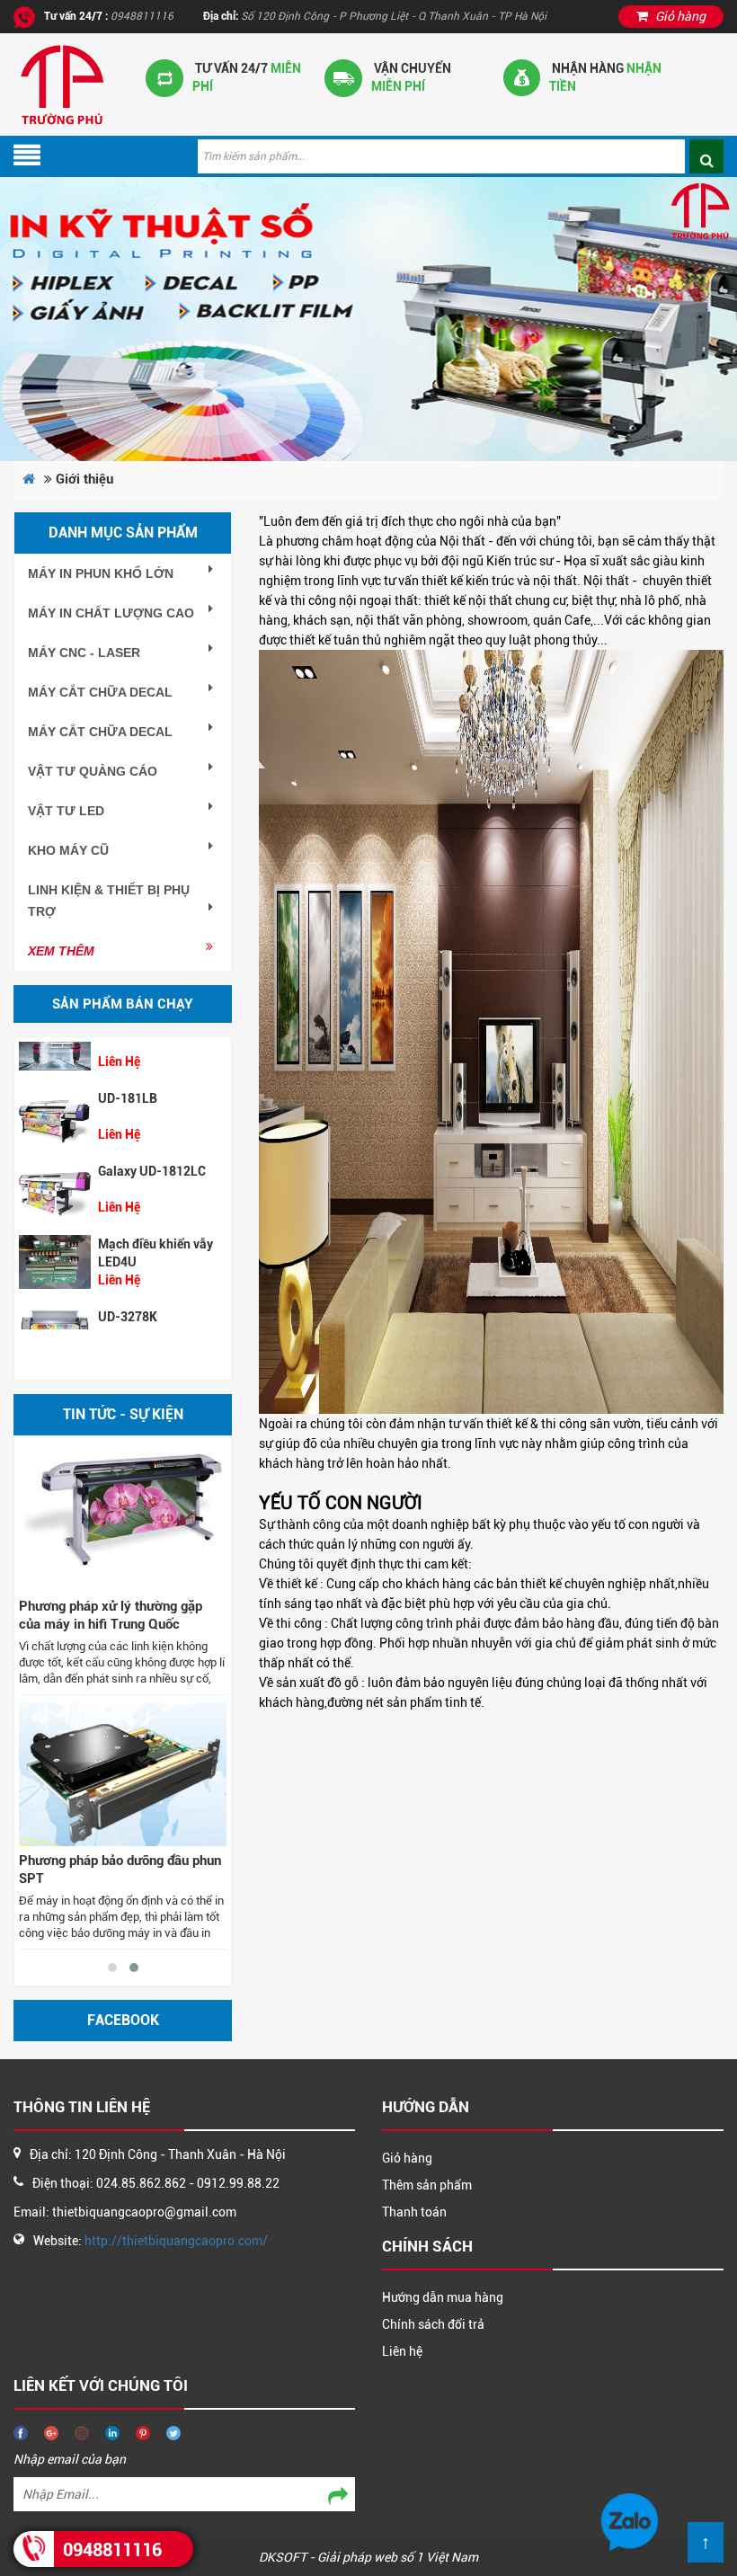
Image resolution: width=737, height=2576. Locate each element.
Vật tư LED (66, 811)
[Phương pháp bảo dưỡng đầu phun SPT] (123, 1774)
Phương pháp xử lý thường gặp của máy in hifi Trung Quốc (111, 1615)
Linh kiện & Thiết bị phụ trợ (109, 901)
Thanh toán (414, 2212)
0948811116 (112, 2550)
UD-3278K (128, 1293)
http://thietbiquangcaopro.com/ (176, 2241)
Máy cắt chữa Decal (100, 692)
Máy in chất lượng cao (111, 613)
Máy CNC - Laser (84, 653)
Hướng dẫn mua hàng (443, 2297)
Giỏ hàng (407, 2158)
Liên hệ (402, 2351)
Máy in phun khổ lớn (101, 573)
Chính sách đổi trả (433, 2324)
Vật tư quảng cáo (93, 771)
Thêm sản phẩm (427, 2185)
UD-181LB (128, 1075)
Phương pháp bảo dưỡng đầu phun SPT (120, 1870)
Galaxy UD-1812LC (152, 1148)
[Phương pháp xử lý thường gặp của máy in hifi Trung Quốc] (123, 1520)
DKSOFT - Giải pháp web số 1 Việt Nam (368, 2557)
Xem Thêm (61, 951)
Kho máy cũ (68, 850)
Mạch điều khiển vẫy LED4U (155, 1230)
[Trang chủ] (62, 84)
